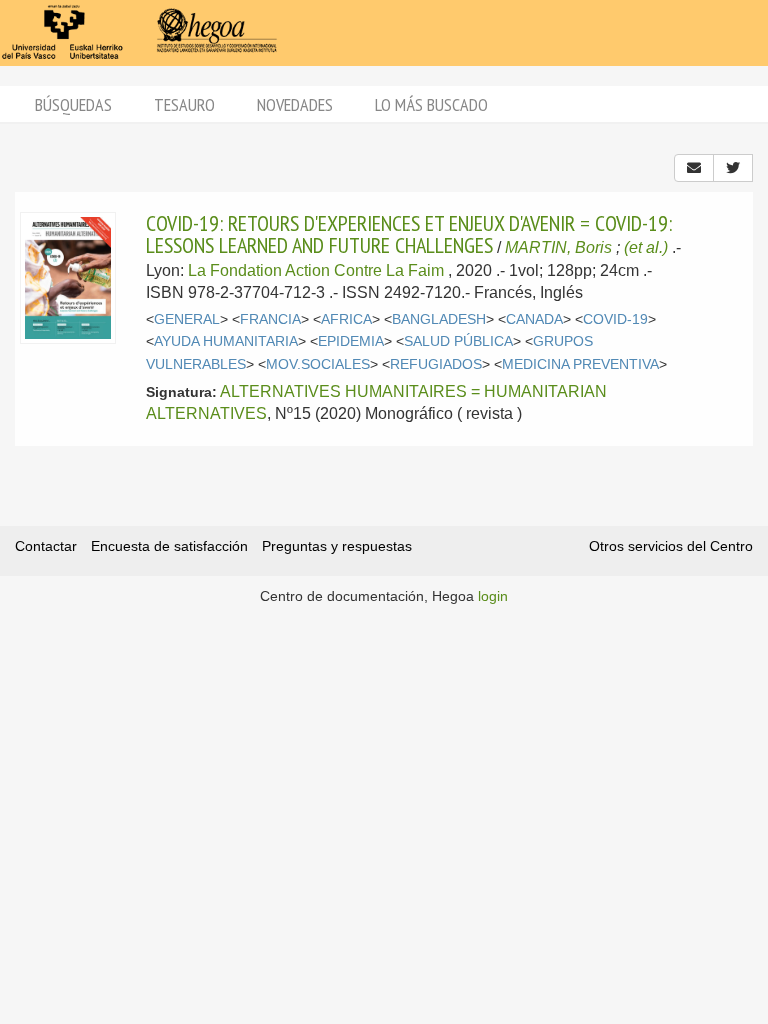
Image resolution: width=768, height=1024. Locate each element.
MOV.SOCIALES (318, 364)
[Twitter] (733, 168)
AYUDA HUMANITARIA (226, 341)
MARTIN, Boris (558, 247)
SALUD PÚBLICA (458, 341)
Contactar (46, 546)
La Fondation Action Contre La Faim (316, 270)
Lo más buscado (431, 104)
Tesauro (184, 104)
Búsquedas (73, 104)
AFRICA (346, 319)
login (493, 596)
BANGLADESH (439, 319)
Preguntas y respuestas (337, 546)
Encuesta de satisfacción (169, 546)
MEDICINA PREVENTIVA (580, 364)
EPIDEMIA (351, 341)
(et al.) (646, 247)
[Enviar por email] (694, 168)
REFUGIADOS (436, 364)
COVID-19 (615, 319)
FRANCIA (270, 319)
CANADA (534, 319)
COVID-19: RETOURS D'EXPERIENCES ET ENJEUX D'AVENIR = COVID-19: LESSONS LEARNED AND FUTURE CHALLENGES (409, 234)
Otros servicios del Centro (671, 546)
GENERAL (187, 319)
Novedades (295, 104)
